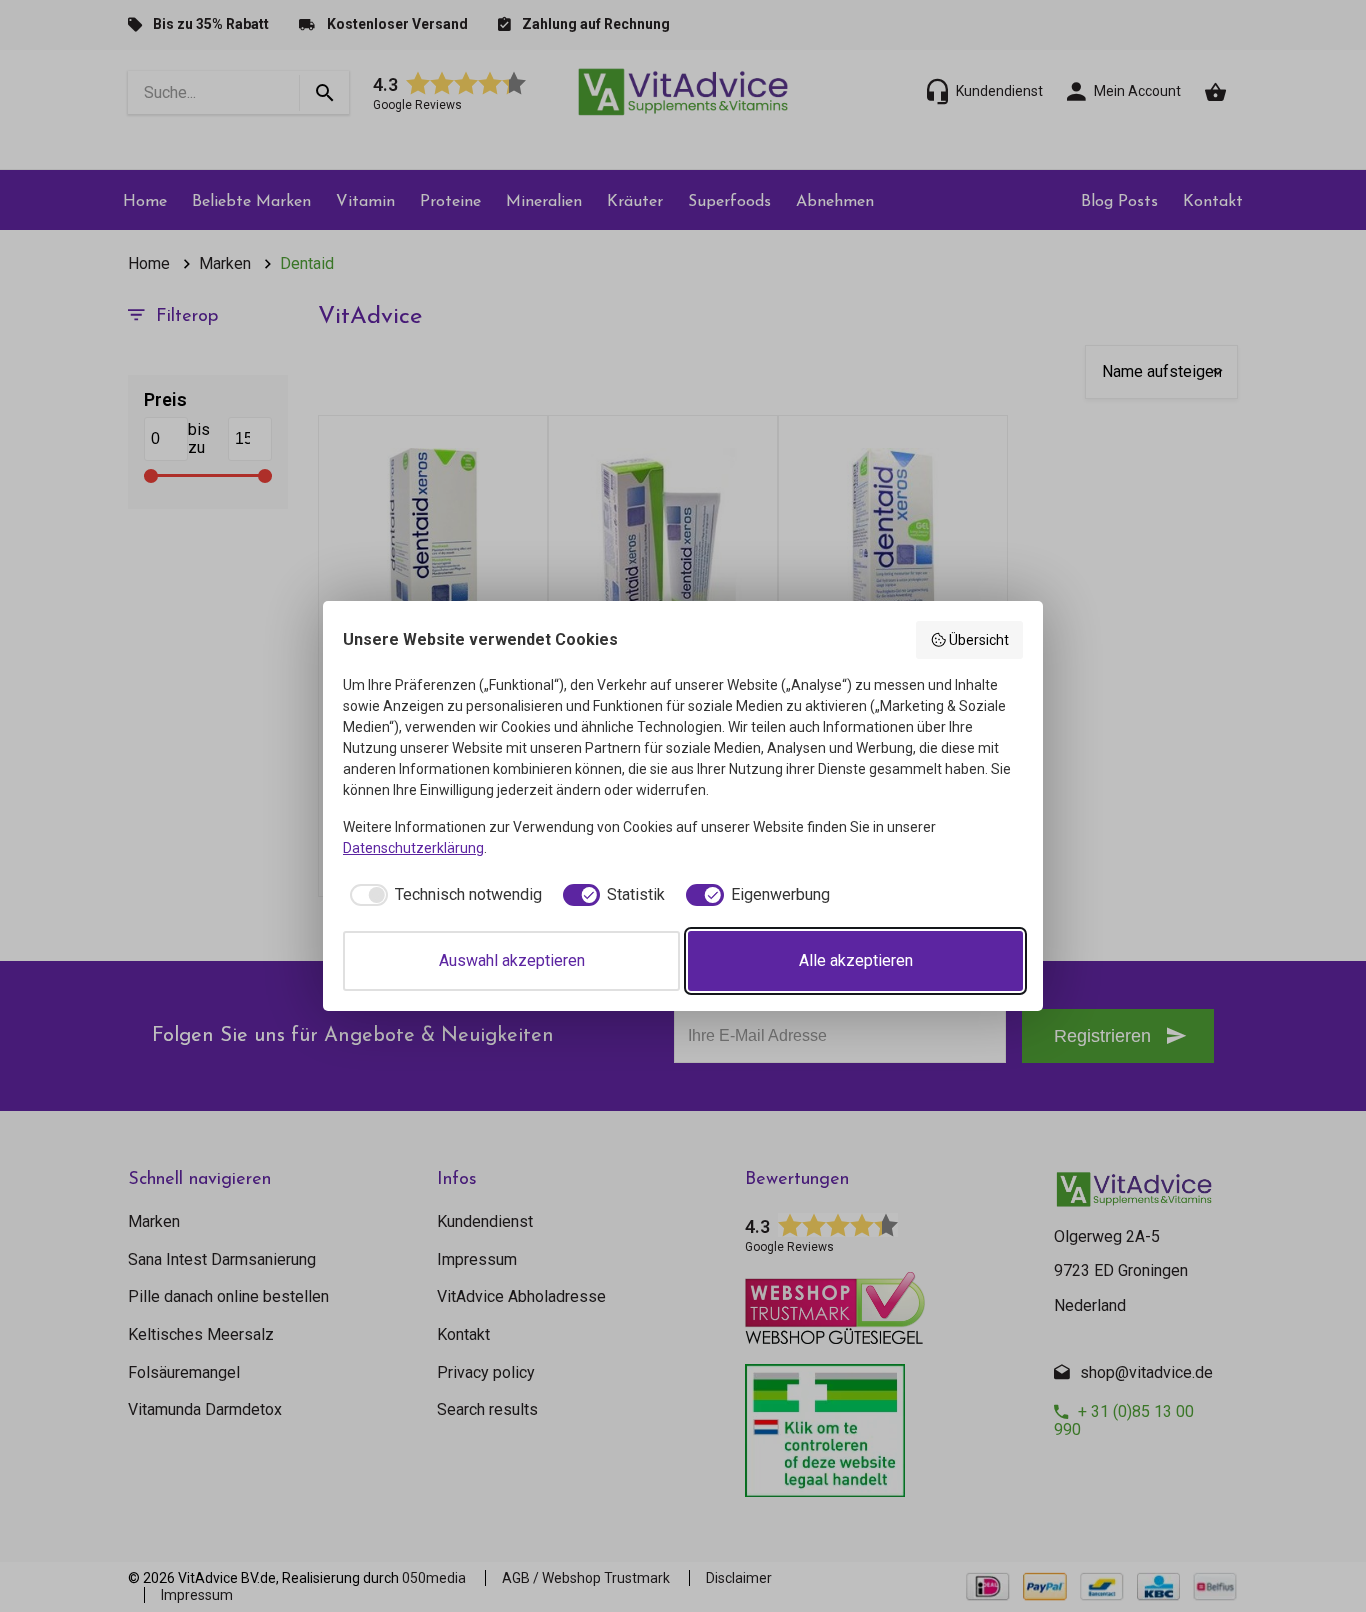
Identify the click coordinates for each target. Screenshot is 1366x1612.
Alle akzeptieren (856, 960)
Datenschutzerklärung (413, 848)
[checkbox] (442, 895)
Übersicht (979, 640)
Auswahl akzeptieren (512, 960)
